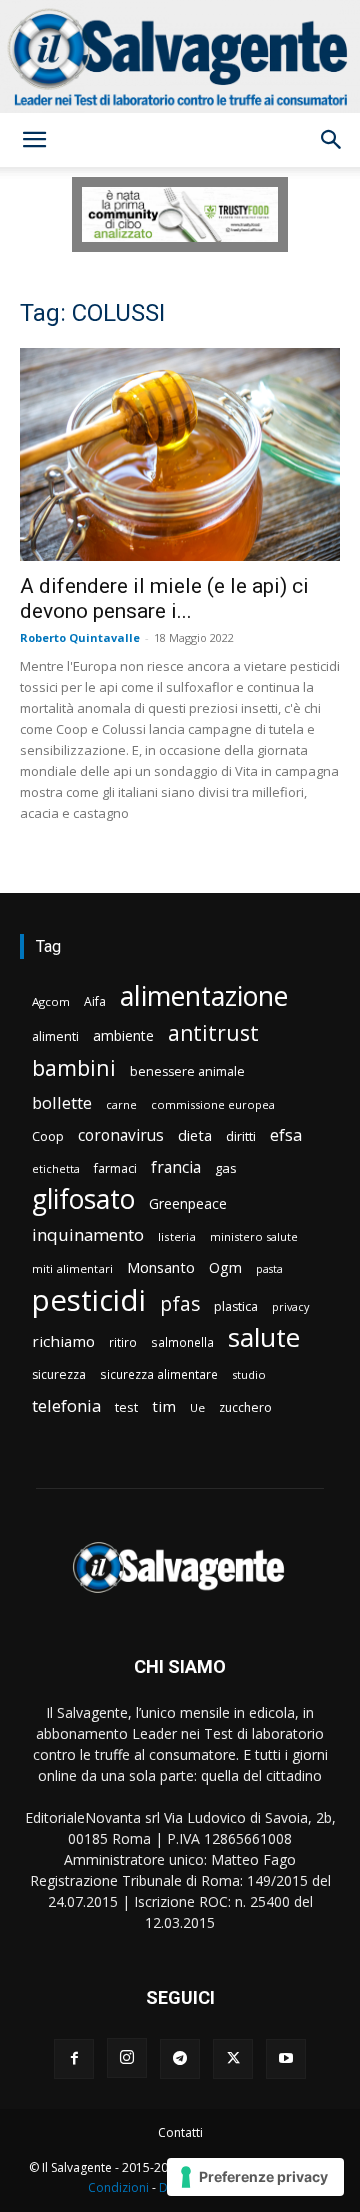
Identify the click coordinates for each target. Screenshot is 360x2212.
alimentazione (204, 995)
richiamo (63, 1341)
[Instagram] (127, 2058)
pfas (180, 1304)
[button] (34, 140)
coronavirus (121, 1135)
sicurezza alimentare (159, 1374)
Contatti (180, 2132)
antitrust (213, 1032)
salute (264, 1337)
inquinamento (88, 1234)
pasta (269, 1269)
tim (164, 1406)
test (126, 1407)
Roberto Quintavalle (80, 637)
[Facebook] (74, 2059)
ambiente (123, 1035)
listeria (177, 1236)
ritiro (123, 1342)
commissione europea (213, 1104)
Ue (197, 1407)
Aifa (95, 1001)
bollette (62, 1102)
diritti (241, 1136)
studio (249, 1374)
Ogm (225, 1267)
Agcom (51, 1001)
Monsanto (161, 1267)
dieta (195, 1135)
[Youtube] (286, 2059)
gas (226, 1168)
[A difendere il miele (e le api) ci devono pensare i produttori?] (180, 454)
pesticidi (89, 1300)
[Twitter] (233, 2059)
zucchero (245, 1407)
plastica (236, 1306)
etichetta (56, 1168)
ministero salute (254, 1236)
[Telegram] (180, 2059)
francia (176, 1167)
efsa (286, 1135)
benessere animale (187, 1071)
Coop (48, 1136)
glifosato (83, 1199)
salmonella (182, 1342)
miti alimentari (72, 1268)
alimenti (55, 1036)
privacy (290, 1306)
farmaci (115, 1168)
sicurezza (59, 1374)
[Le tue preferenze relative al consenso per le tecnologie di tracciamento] (255, 2177)
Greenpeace (188, 1203)
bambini (74, 1067)
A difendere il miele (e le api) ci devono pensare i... (164, 598)
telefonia (66, 1405)
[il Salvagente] (180, 56)
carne (121, 1104)
